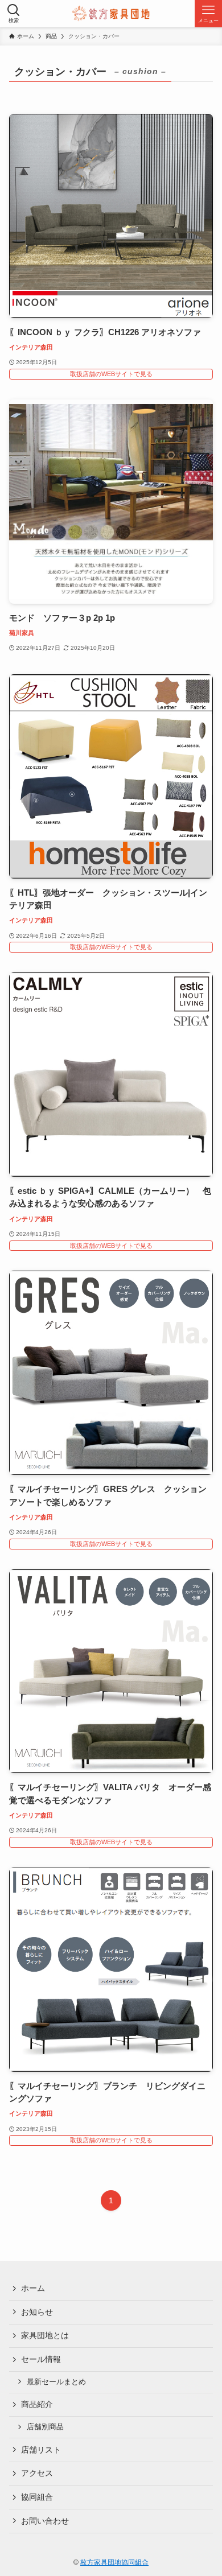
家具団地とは (45, 2335)
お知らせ (37, 2312)
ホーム (33, 2288)
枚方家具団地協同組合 (114, 2562)
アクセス (37, 2473)
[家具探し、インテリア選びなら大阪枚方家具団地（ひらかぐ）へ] (111, 14)
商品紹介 (37, 2404)
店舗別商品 (45, 2427)
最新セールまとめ (56, 2382)
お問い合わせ (45, 2521)
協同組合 (37, 2497)
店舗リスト (41, 2450)
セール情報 (41, 2359)
